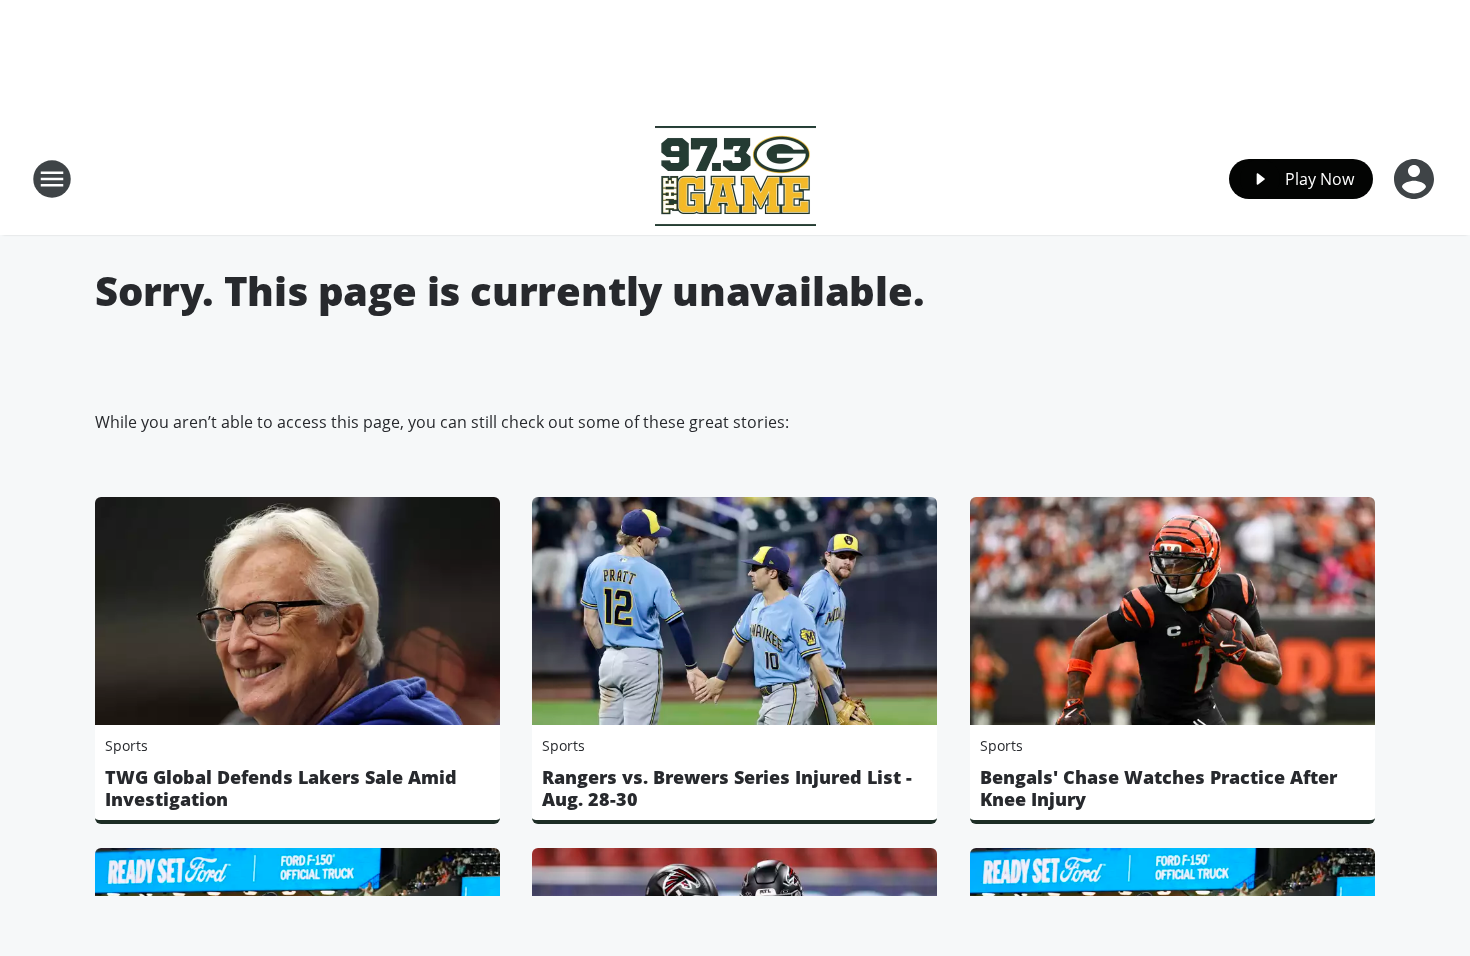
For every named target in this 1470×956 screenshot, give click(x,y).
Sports (126, 745)
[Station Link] (735, 178)
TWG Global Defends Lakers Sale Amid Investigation (281, 788)
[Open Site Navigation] (52, 179)
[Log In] (1416, 179)
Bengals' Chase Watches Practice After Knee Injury (1158, 788)
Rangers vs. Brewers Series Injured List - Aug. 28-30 (727, 788)
